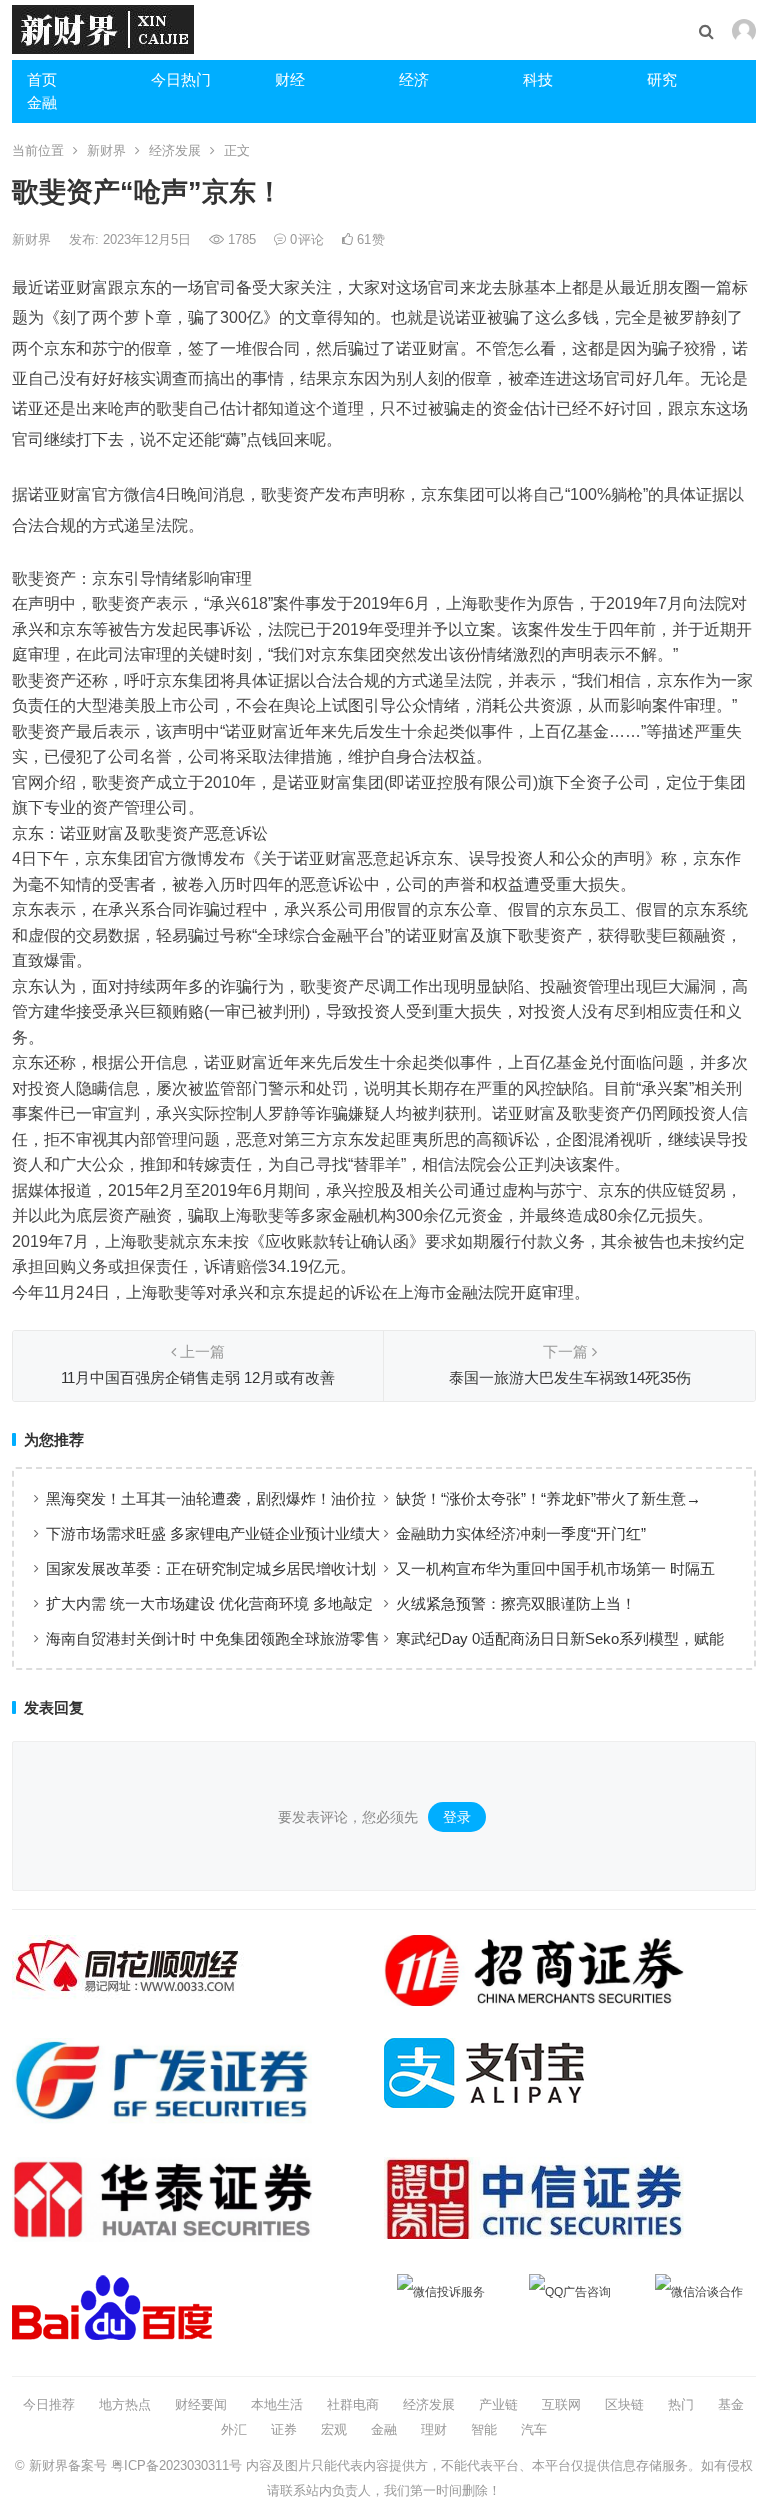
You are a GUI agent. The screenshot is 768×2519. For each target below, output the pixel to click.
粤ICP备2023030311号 (176, 2465)
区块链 (624, 2404)
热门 (681, 2404)
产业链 (498, 2404)
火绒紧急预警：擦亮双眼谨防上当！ (516, 1603)
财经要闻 (201, 2404)
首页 (42, 79)
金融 (42, 102)
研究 (662, 79)
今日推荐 (49, 2404)
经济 (414, 79)
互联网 (561, 2404)
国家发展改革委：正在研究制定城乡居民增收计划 (211, 1568)
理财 (434, 2429)
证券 (284, 2429)
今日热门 (181, 79)
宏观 (334, 2429)
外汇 (234, 2429)
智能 (484, 2429)
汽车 (534, 2429)
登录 (457, 1817)
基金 (731, 2404)
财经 (290, 79)
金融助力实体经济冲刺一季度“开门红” (521, 1533)
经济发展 (175, 150)
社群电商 (353, 2404)
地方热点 (125, 2404)
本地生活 (277, 2404)
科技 (538, 79)
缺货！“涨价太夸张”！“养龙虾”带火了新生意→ (548, 1498)
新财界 (106, 150)
